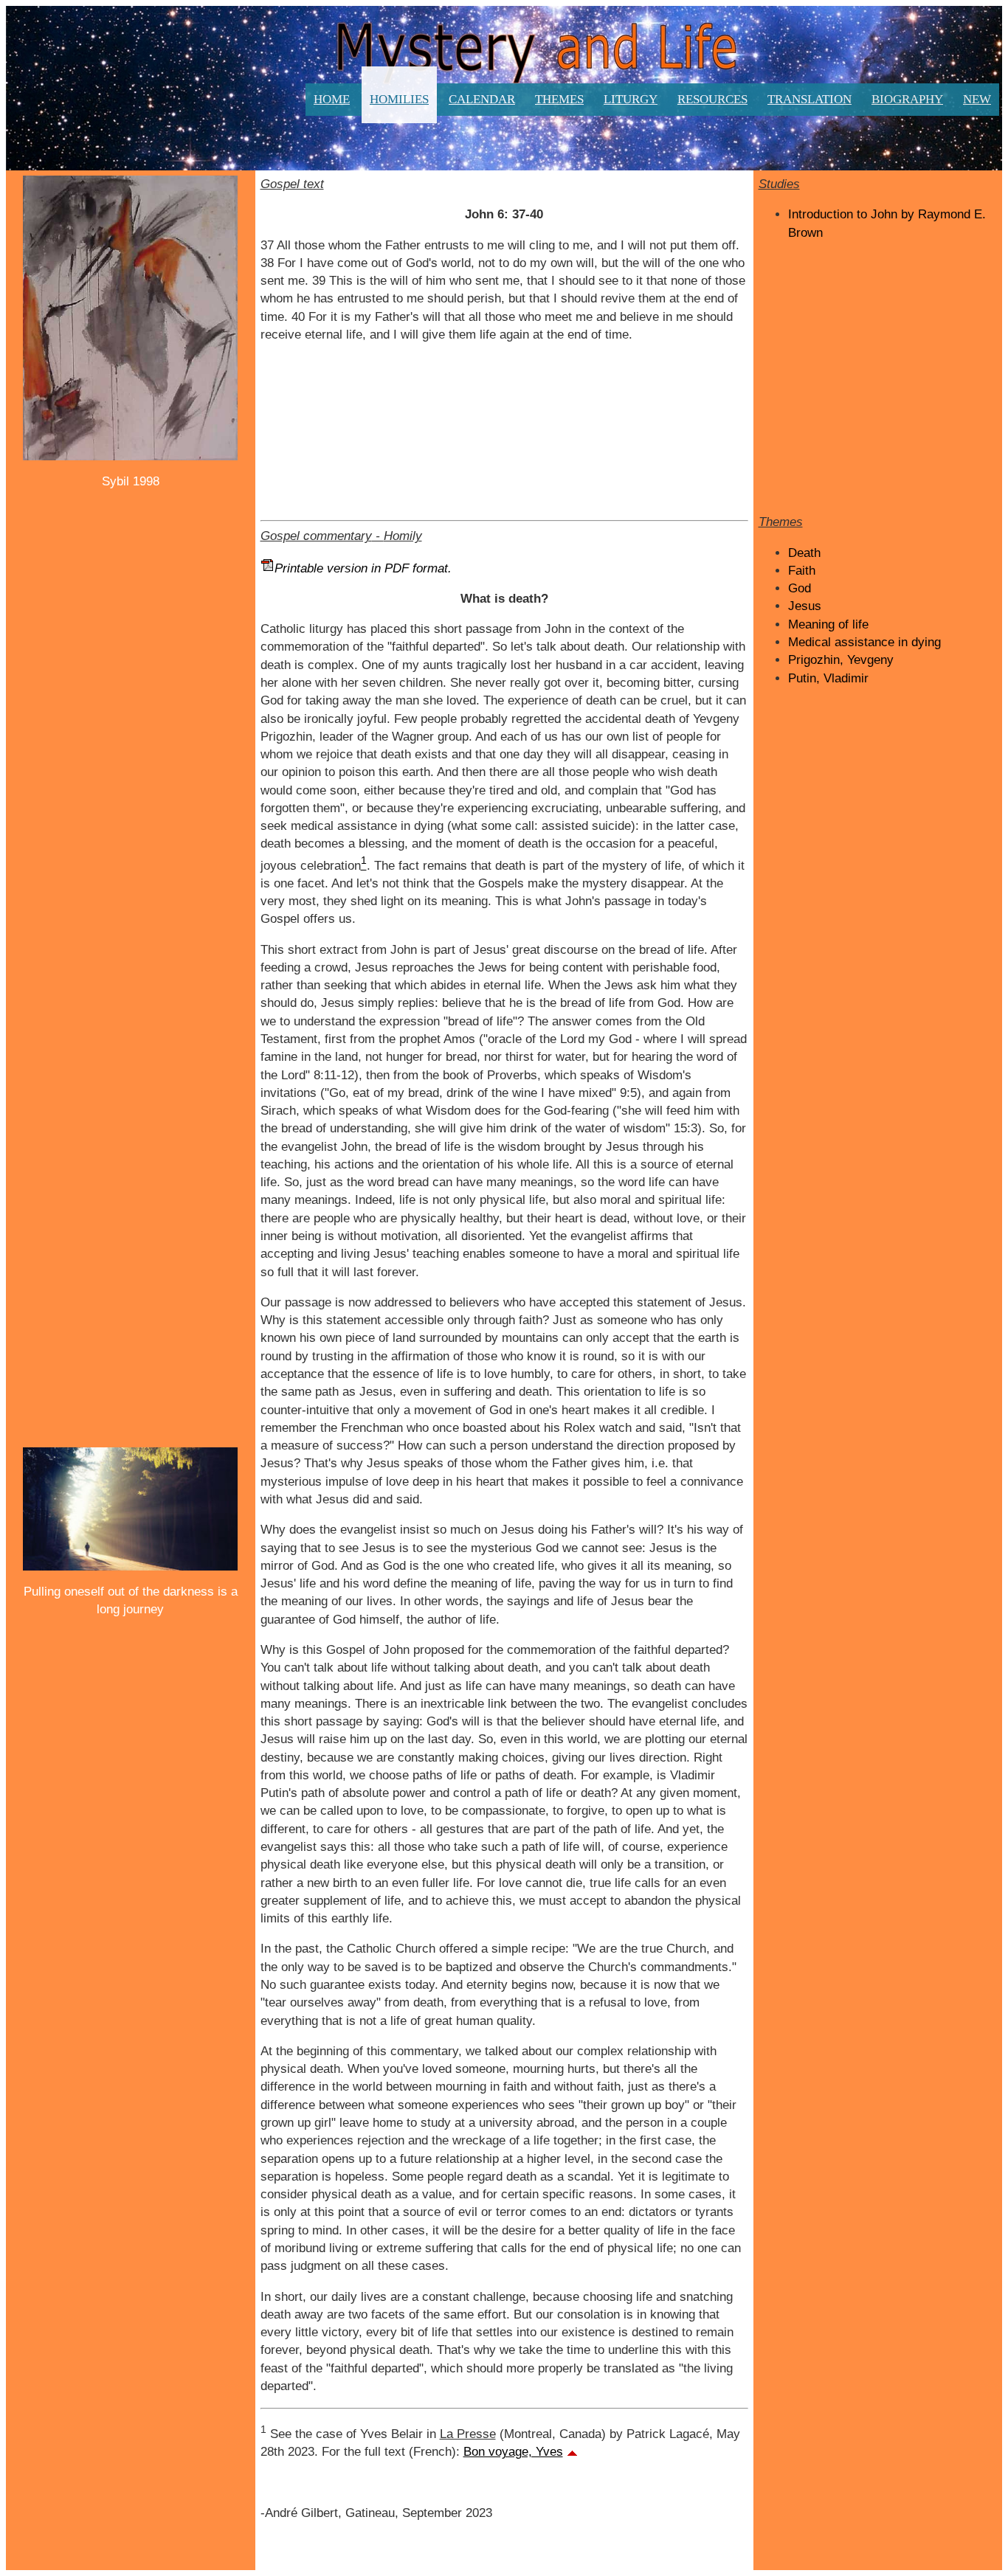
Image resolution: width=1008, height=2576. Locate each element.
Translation (809, 99)
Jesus (805, 606)
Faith (802, 571)
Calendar (482, 99)
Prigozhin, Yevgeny (841, 660)
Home (332, 99)
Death (804, 553)
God (800, 588)
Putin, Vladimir (828, 678)
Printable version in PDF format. (363, 568)
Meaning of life (828, 624)
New (977, 99)
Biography (907, 99)
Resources (712, 99)
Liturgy (631, 99)
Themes (559, 99)
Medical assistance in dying (864, 642)
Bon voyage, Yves (513, 2452)
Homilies (399, 99)
